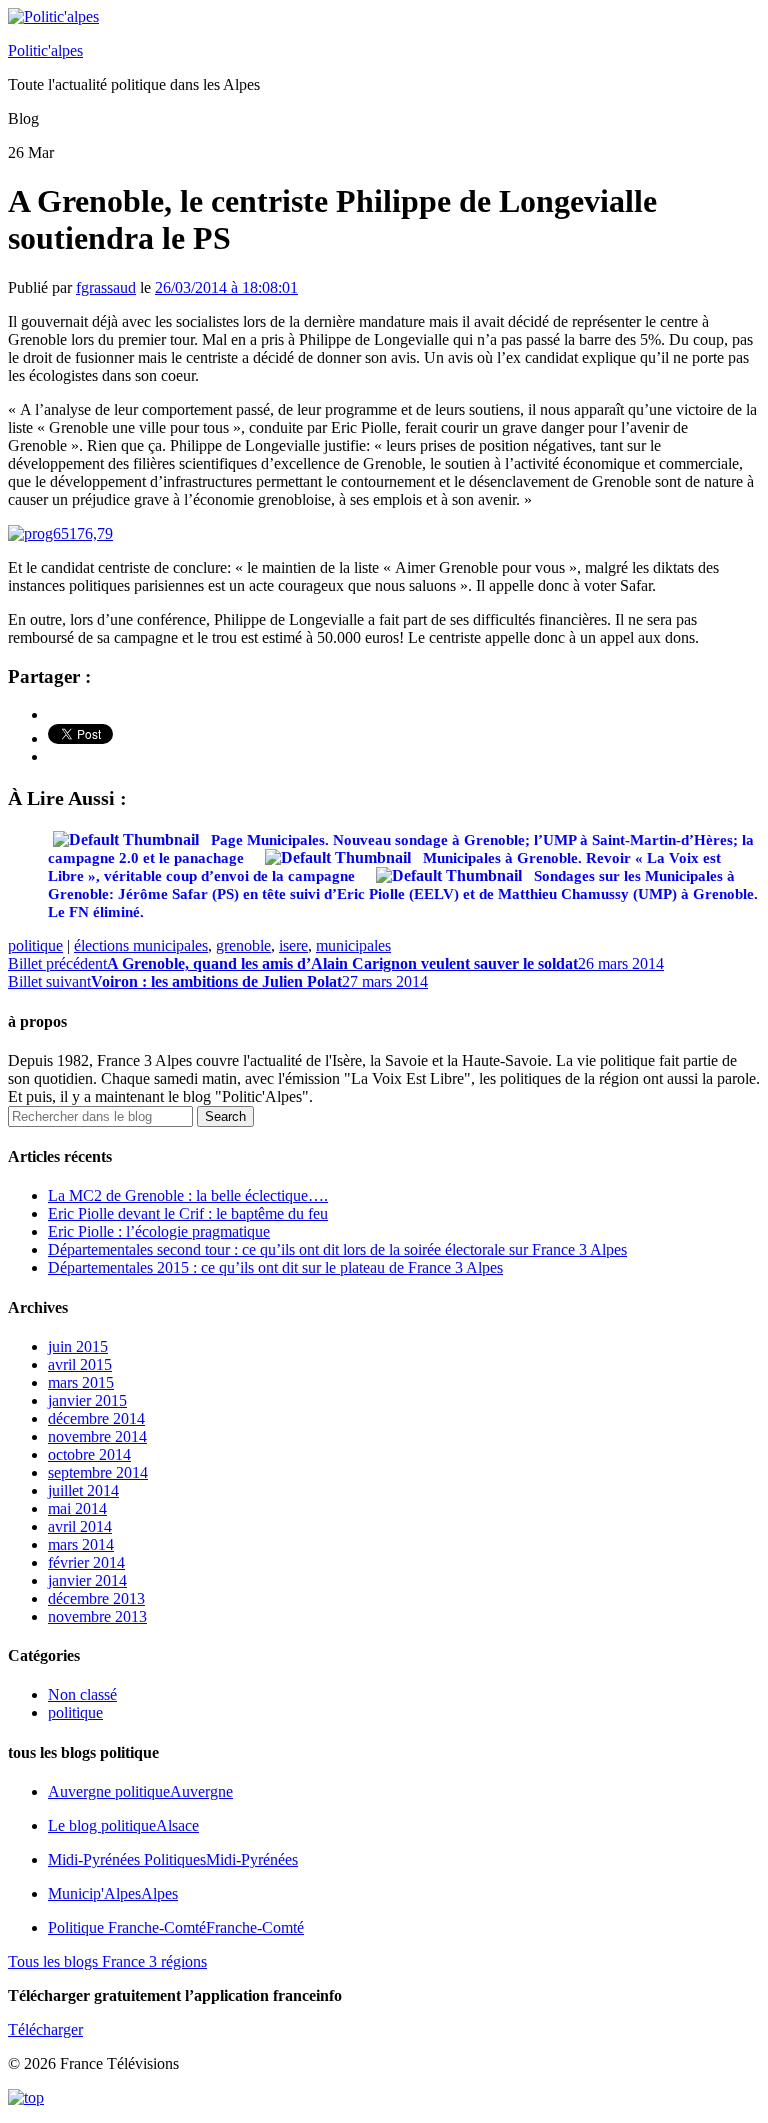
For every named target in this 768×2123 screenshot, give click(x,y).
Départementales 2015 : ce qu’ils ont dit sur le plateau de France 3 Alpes (275, 1267)
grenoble (243, 945)
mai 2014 (77, 1508)
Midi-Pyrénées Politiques (173, 1859)
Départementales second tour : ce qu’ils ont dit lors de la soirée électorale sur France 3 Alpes (337, 1249)
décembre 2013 (96, 1598)
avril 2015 (80, 1364)
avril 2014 (80, 1526)
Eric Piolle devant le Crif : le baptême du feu (188, 1213)
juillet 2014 (83, 1490)
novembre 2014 (97, 1436)
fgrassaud (106, 287)
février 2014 (86, 1562)
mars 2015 (81, 1382)
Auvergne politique (140, 1791)
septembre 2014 (98, 1472)
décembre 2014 (96, 1418)
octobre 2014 (89, 1454)
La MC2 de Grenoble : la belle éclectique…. (188, 1195)
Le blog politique (123, 1825)
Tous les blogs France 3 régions (107, 1961)
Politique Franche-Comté (176, 1927)
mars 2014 (81, 1544)
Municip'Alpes (113, 1893)
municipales (353, 945)
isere (293, 945)
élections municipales (141, 945)
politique (35, 945)
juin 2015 (78, 1346)
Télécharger (45, 2029)
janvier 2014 (87, 1580)
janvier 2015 (87, 1400)
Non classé (82, 1694)
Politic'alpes (45, 50)
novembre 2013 (97, 1616)
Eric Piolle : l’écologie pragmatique (159, 1231)
